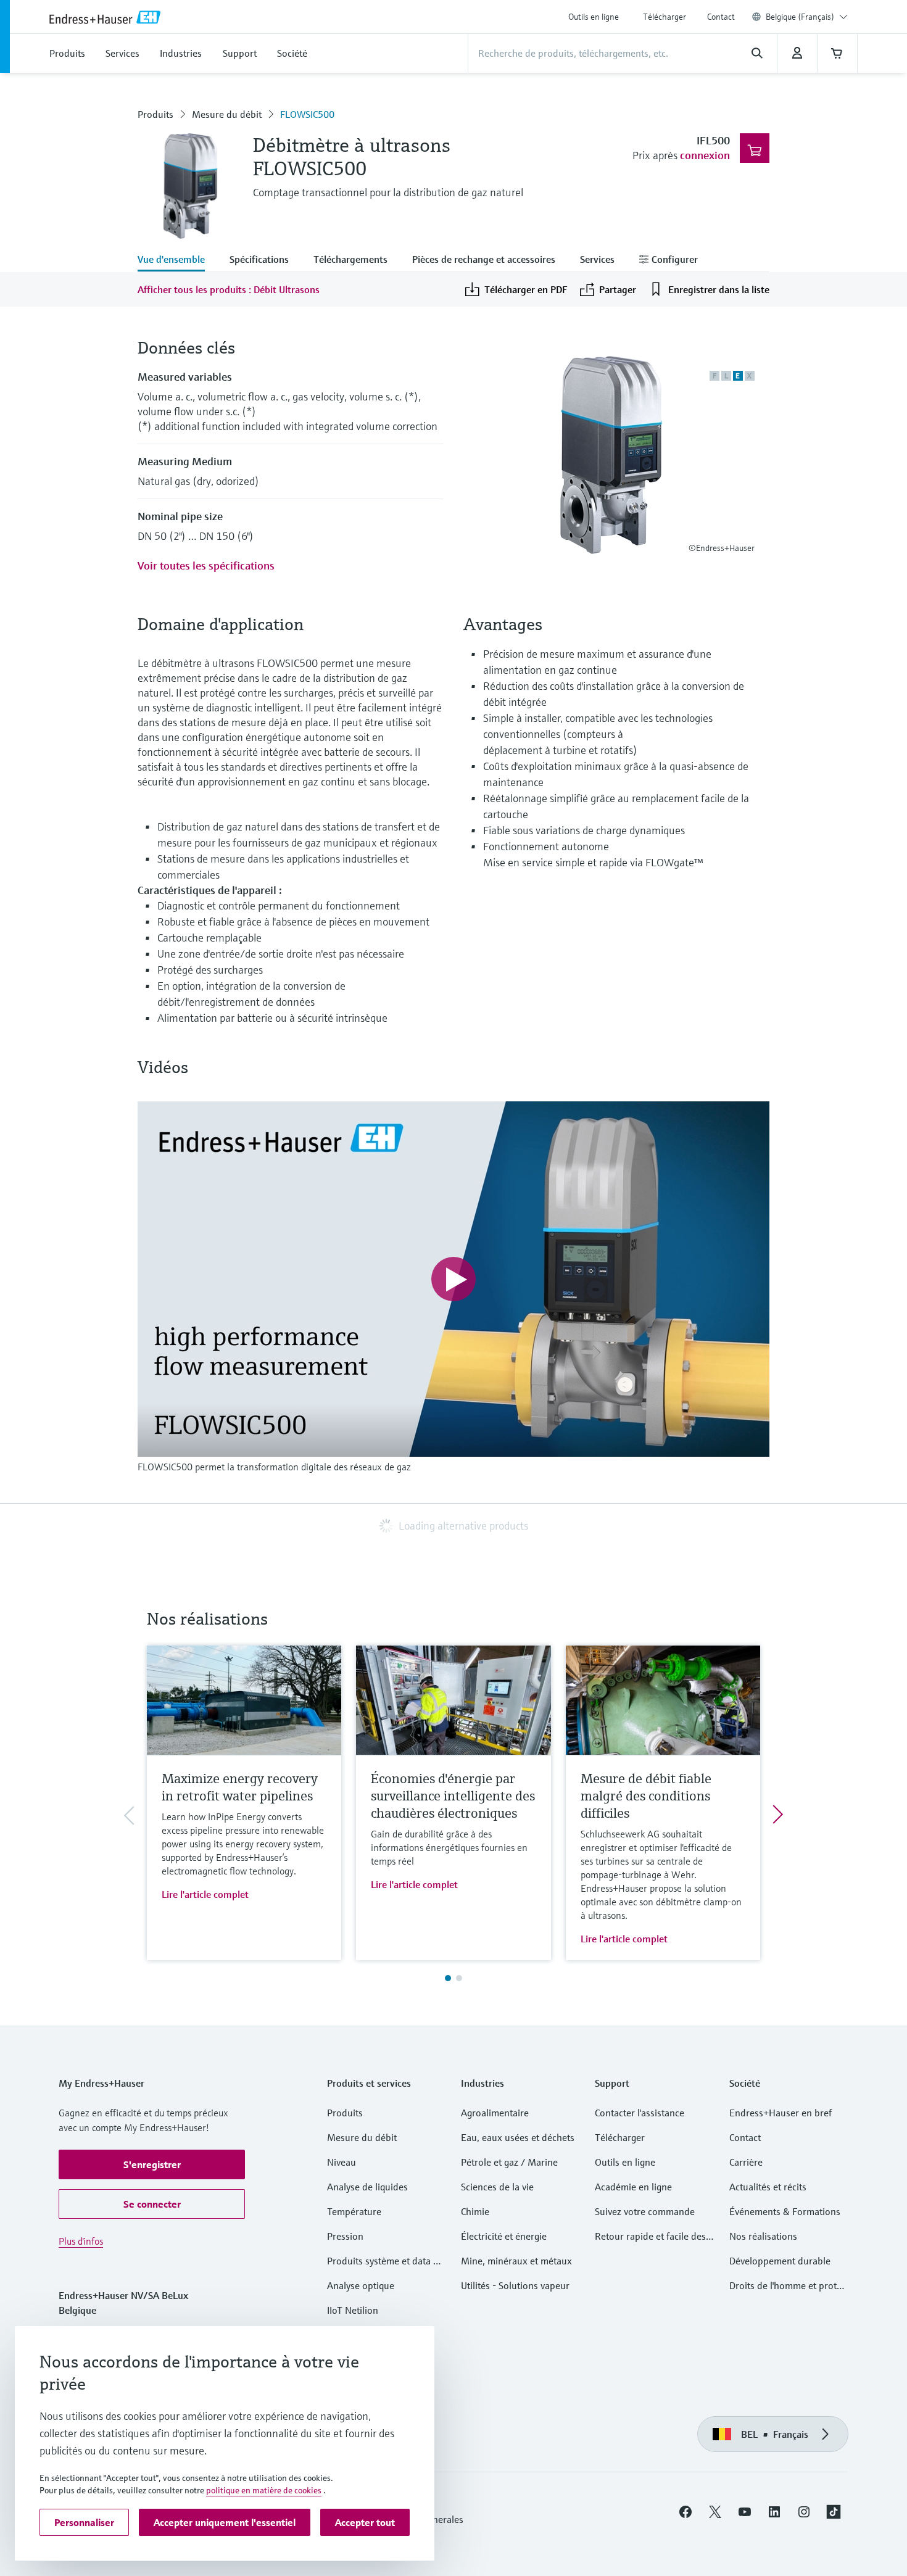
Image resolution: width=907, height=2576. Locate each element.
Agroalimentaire (495, 2113)
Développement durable (780, 2261)
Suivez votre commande (645, 2211)
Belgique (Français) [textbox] (800, 17)
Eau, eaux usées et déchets (518, 2137)
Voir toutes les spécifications (206, 565)
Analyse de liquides (367, 2187)
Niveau (342, 2162)
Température (354, 2211)
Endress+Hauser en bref (781, 2113)
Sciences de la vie (497, 2187)
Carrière (746, 2162)
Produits (155, 114)
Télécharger (665, 17)
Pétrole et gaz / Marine (509, 2162)
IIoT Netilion (353, 2310)
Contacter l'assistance (640, 2113)
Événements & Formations (785, 2211)
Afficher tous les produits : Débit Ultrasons (229, 289)
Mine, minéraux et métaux (516, 2261)
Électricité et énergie (504, 2236)
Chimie (475, 2211)
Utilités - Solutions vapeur (515, 2285)
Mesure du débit (227, 114)
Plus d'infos (81, 2241)
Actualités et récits (768, 2187)
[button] (152, 2164)
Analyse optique (361, 2285)
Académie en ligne (633, 2187)
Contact (721, 17)
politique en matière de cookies (264, 2490)
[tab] (177, 260)
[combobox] (807, 17)
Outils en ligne (594, 17)
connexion (705, 155)
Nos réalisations (763, 2236)
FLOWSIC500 (307, 114)
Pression (345, 2236)
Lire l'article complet (205, 1894)
